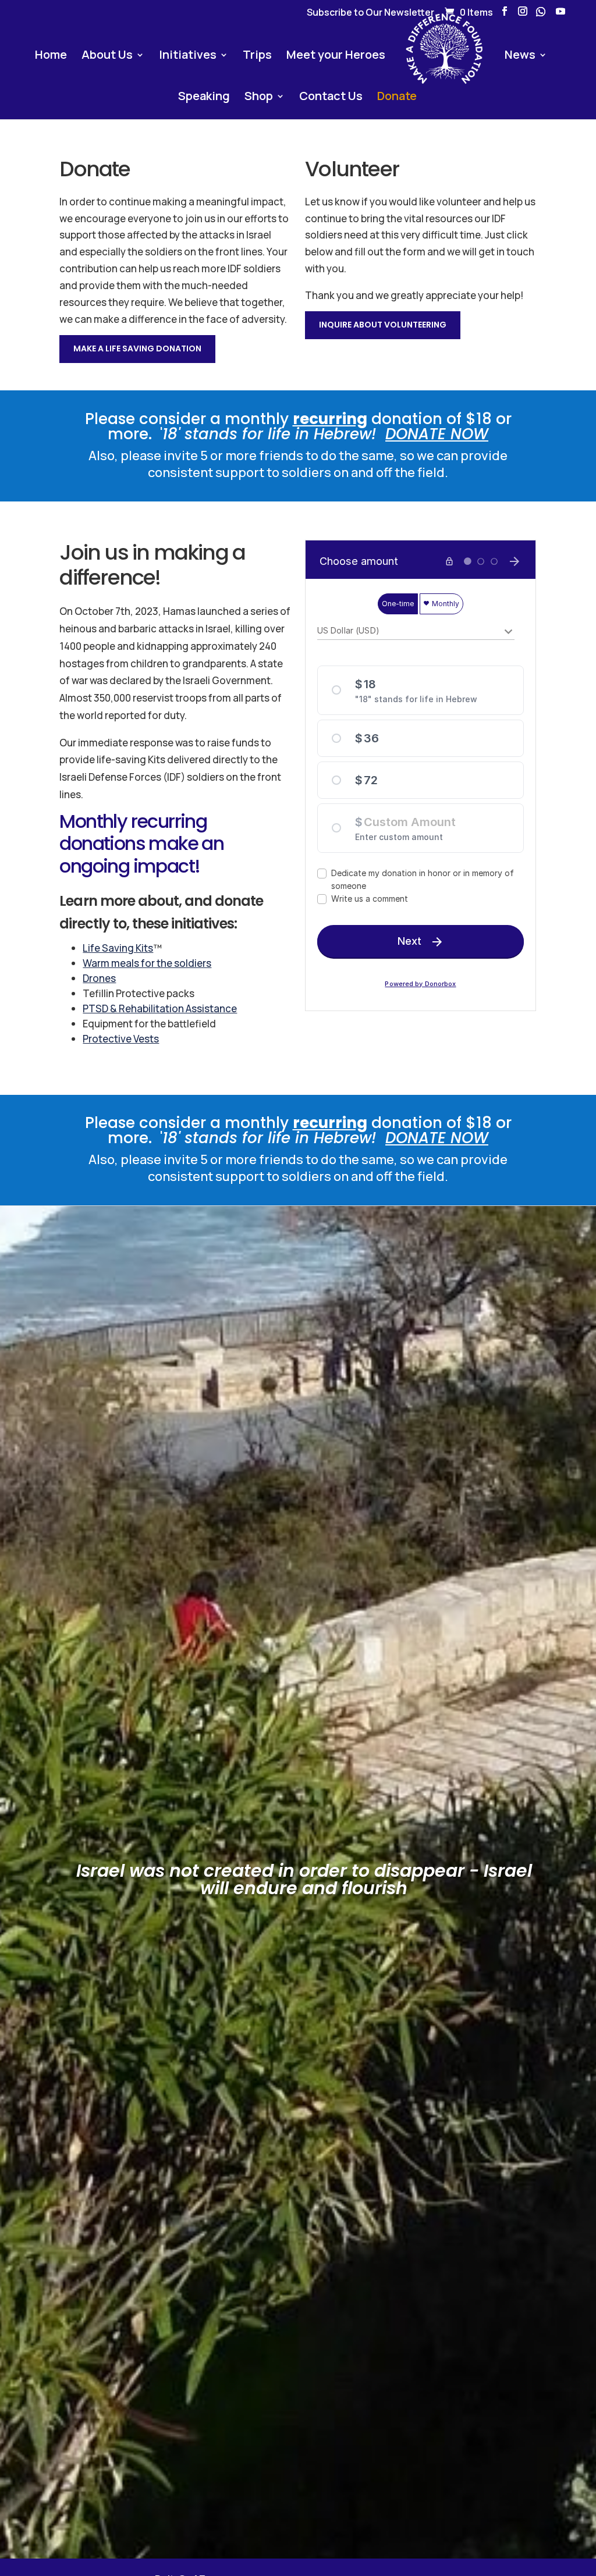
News (520, 56)
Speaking (204, 98)
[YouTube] (560, 15)
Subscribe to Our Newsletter (370, 13)
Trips (257, 56)
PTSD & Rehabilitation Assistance (160, 1008)
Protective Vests (121, 1039)
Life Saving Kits (118, 948)
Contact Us (331, 98)
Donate (397, 98)
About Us (107, 56)
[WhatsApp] (541, 15)
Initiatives (188, 56)
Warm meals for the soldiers (147, 963)
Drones (99, 978)
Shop (259, 98)
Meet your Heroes (336, 56)
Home (51, 56)
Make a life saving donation (137, 348)
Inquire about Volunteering (383, 325)
